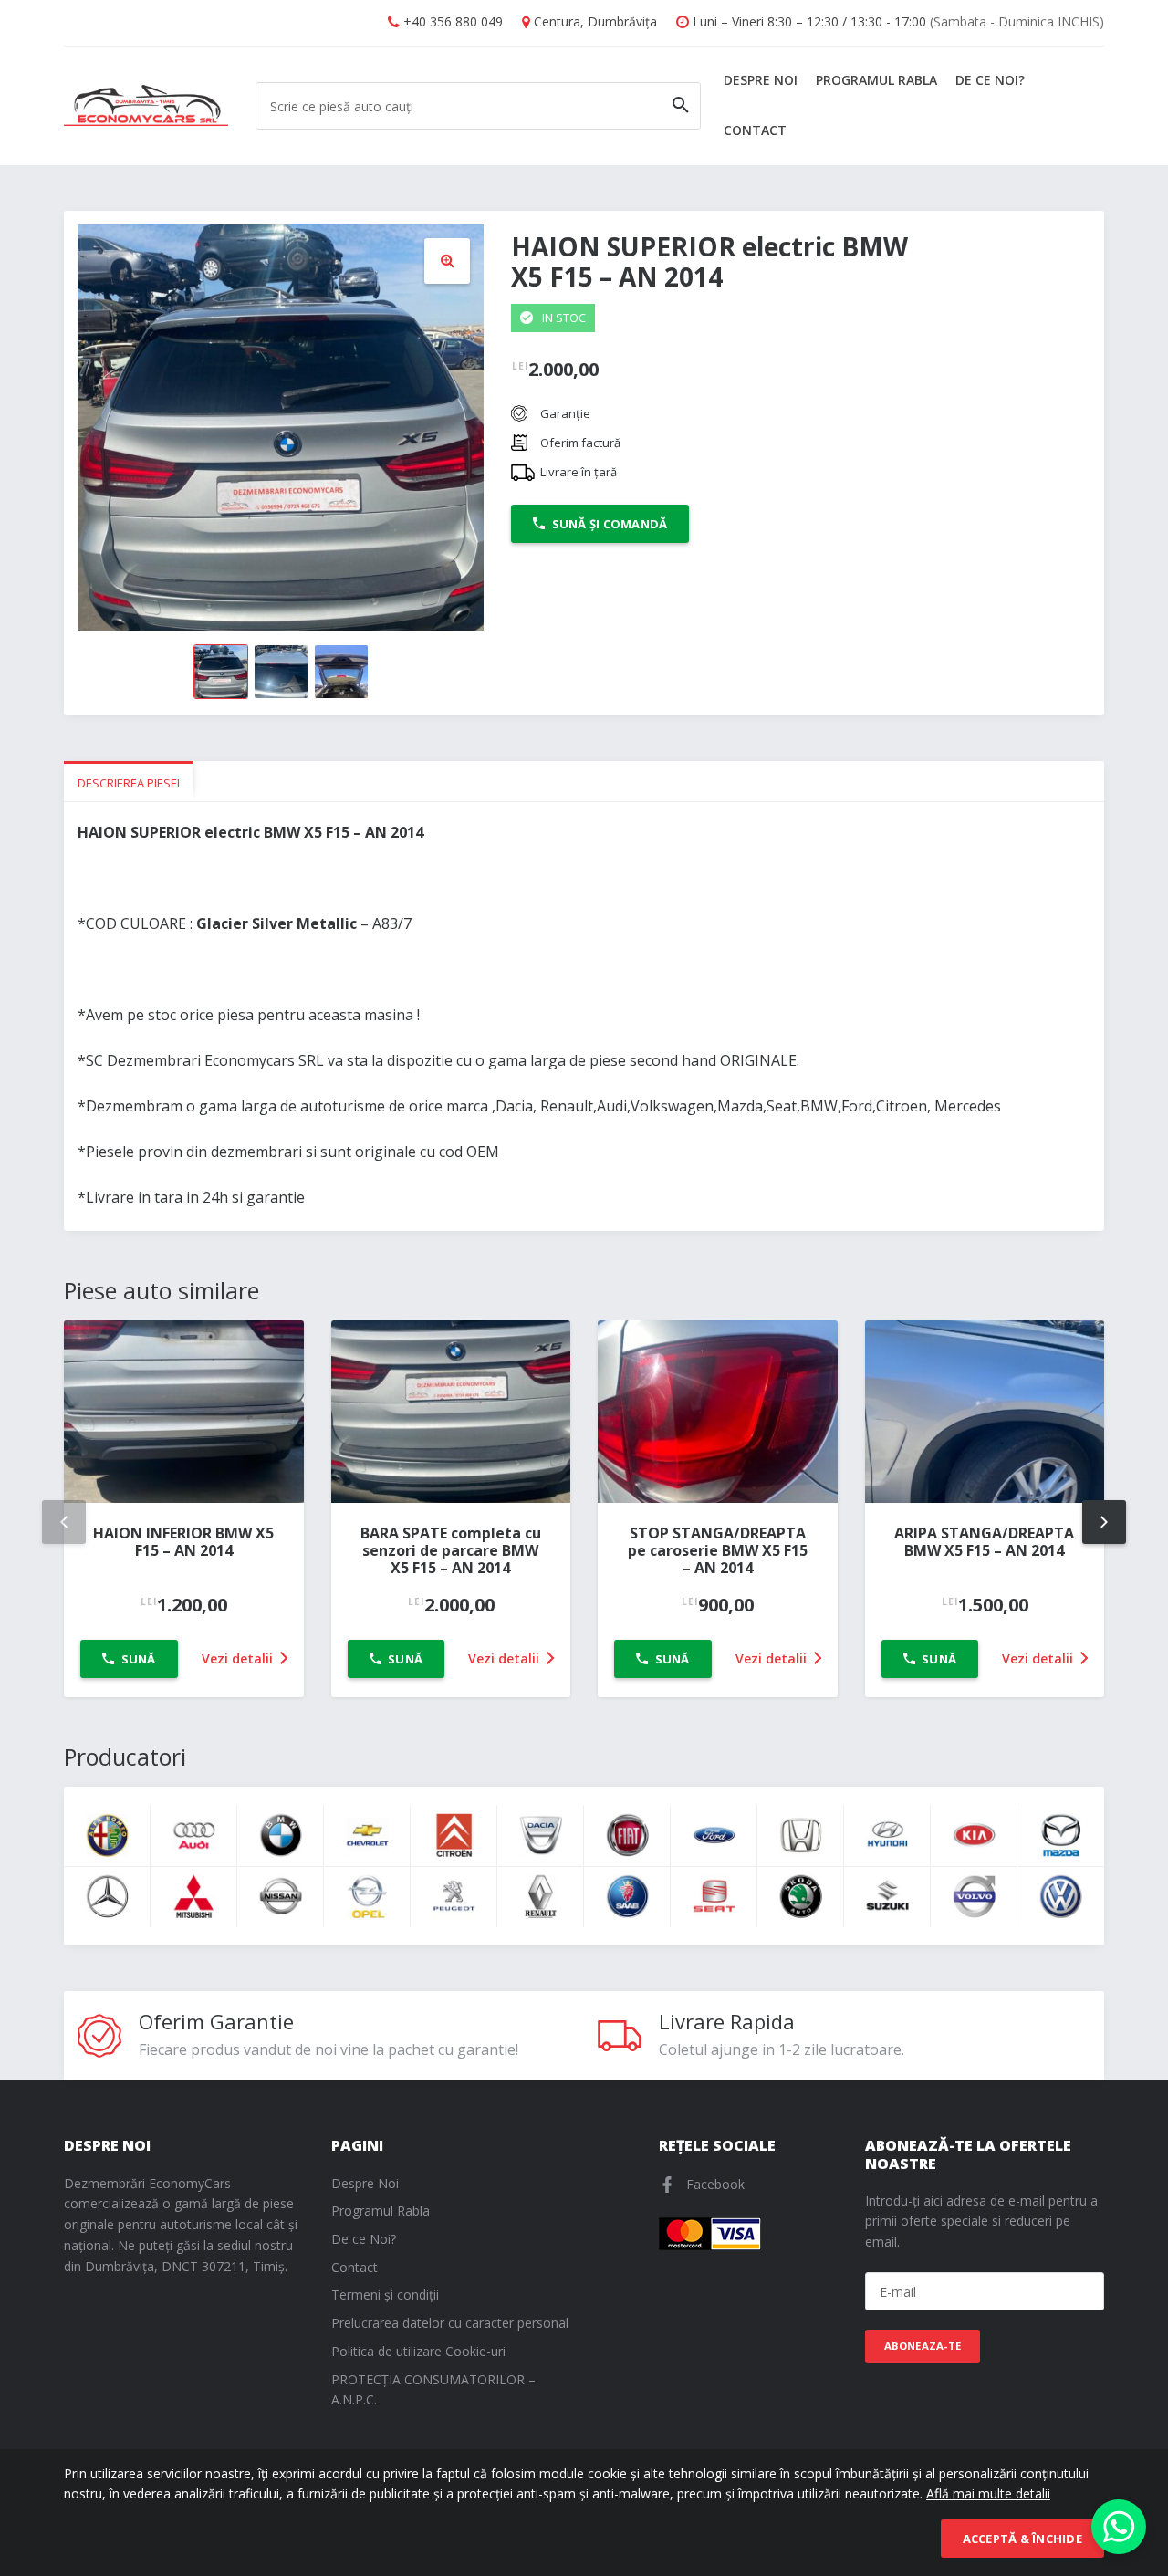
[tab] (129, 782)
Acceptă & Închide (1022, 2539)
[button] (447, 261)
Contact (755, 130)
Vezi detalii (239, 1658)
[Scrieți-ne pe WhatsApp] (1119, 2527)
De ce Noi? (990, 80)
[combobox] (478, 106)
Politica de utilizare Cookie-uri (418, 2351)
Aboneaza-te (923, 2346)
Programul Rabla (876, 80)
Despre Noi (761, 80)
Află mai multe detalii (988, 2493)
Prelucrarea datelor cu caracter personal (450, 2323)
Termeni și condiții (385, 2294)
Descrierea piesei (129, 783)
